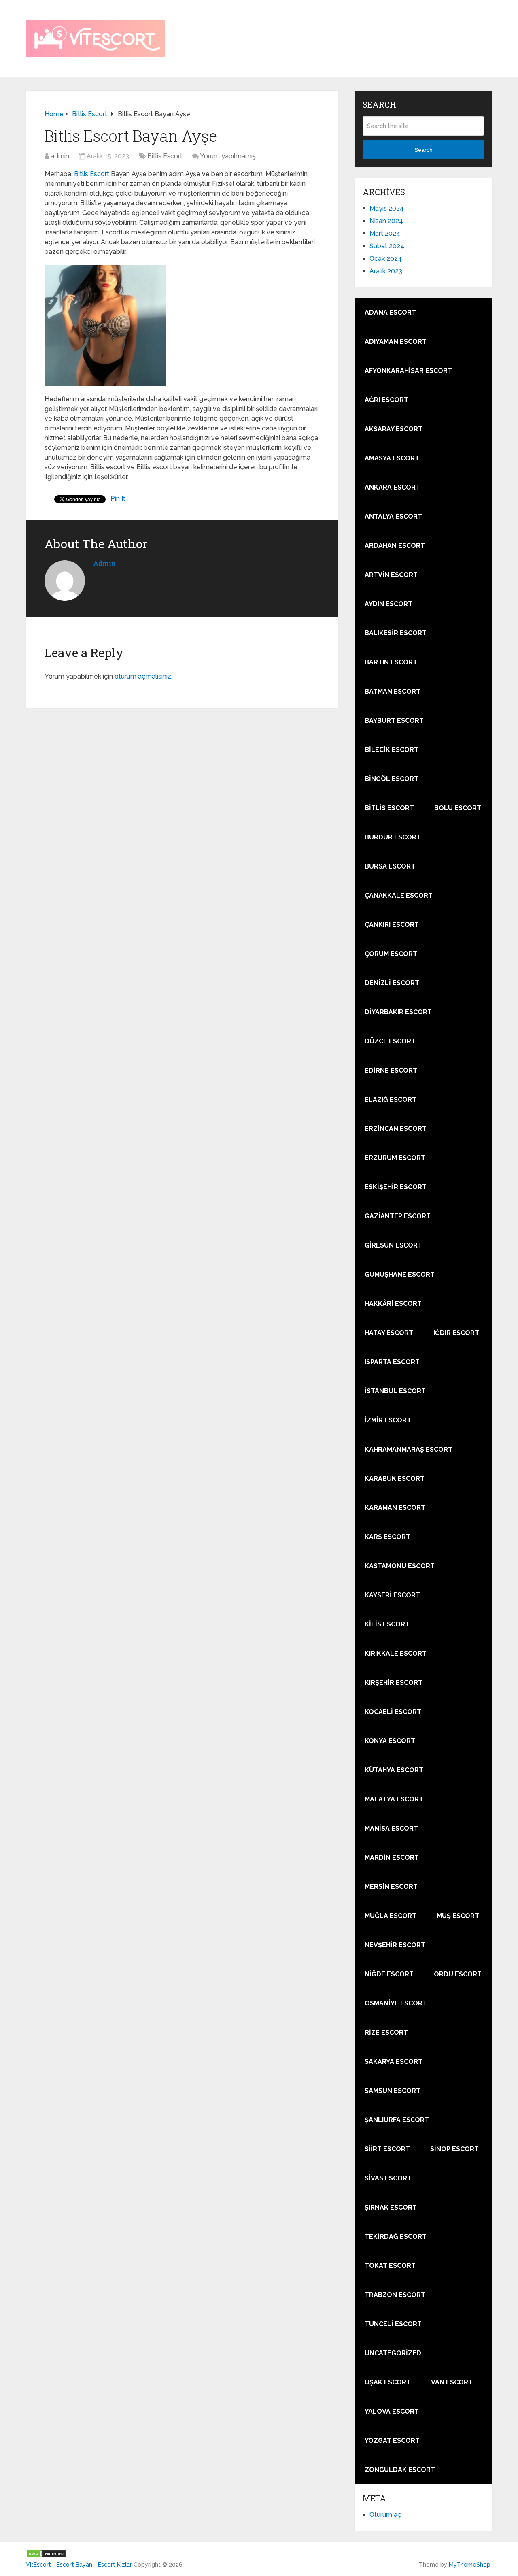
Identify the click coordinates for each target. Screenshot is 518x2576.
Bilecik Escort (392, 750)
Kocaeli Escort (393, 1712)
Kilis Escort (387, 1624)
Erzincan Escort (396, 1129)
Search (424, 150)
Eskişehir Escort (396, 1187)
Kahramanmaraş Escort (409, 1449)
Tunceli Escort (393, 2324)
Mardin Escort (392, 1857)
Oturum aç (385, 2515)
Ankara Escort (392, 487)
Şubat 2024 (387, 246)
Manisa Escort (391, 1828)
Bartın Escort (391, 662)
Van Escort (452, 2382)
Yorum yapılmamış (228, 156)
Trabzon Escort (395, 2295)
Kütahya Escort (394, 1770)
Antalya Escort (393, 516)
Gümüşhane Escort (400, 1274)
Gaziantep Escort (398, 1216)
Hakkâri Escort (393, 1304)
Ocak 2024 (386, 259)
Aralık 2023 (386, 271)
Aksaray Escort (394, 429)
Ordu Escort (458, 1974)
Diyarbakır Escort (398, 1012)
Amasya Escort (392, 458)
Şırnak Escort (391, 2207)
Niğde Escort (389, 1974)
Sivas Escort (388, 2178)
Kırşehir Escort (394, 1683)
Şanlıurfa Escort (397, 2120)
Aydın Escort (388, 604)
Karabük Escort (395, 1479)
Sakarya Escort (394, 2062)
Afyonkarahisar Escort (408, 371)
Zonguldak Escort (400, 2470)
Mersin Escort (391, 1887)
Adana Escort (390, 312)
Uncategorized (393, 2353)
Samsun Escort (393, 2091)
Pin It (118, 499)
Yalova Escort (392, 2411)
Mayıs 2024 (387, 208)
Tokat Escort (390, 2266)
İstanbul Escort (395, 1391)
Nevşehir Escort (395, 1945)
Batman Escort (393, 691)
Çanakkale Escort (399, 895)
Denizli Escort (392, 983)
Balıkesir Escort (396, 633)
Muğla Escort (391, 1916)
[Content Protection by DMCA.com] (46, 2556)
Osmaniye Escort (396, 2003)
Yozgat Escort (392, 2441)
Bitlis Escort (165, 156)
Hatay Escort (389, 1333)
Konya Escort (390, 1741)
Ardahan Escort (395, 546)
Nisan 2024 (386, 221)
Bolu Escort (458, 808)
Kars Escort (387, 1537)
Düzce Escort (390, 1041)
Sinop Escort (454, 2149)
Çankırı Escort (392, 925)
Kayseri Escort (392, 1595)
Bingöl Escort (392, 779)
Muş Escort (458, 1916)
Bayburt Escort (394, 721)
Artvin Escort (391, 575)
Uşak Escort (388, 2382)
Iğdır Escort (456, 1333)
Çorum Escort (391, 954)
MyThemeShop (470, 2565)
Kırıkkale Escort (396, 1653)
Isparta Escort (392, 1362)
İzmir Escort (388, 1420)
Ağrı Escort (386, 400)
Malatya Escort (394, 1799)
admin (60, 156)
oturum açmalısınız (143, 676)
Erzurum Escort (395, 1158)
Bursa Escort (390, 866)
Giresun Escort (393, 1245)
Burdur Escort (393, 837)
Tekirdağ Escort (396, 2236)
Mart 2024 (385, 233)
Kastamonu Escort (400, 1566)
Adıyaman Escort (396, 342)
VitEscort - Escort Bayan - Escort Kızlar (79, 2565)
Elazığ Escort (391, 1100)
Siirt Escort (387, 2149)
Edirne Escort (391, 1070)
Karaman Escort (395, 1508)
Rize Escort (386, 2032)
